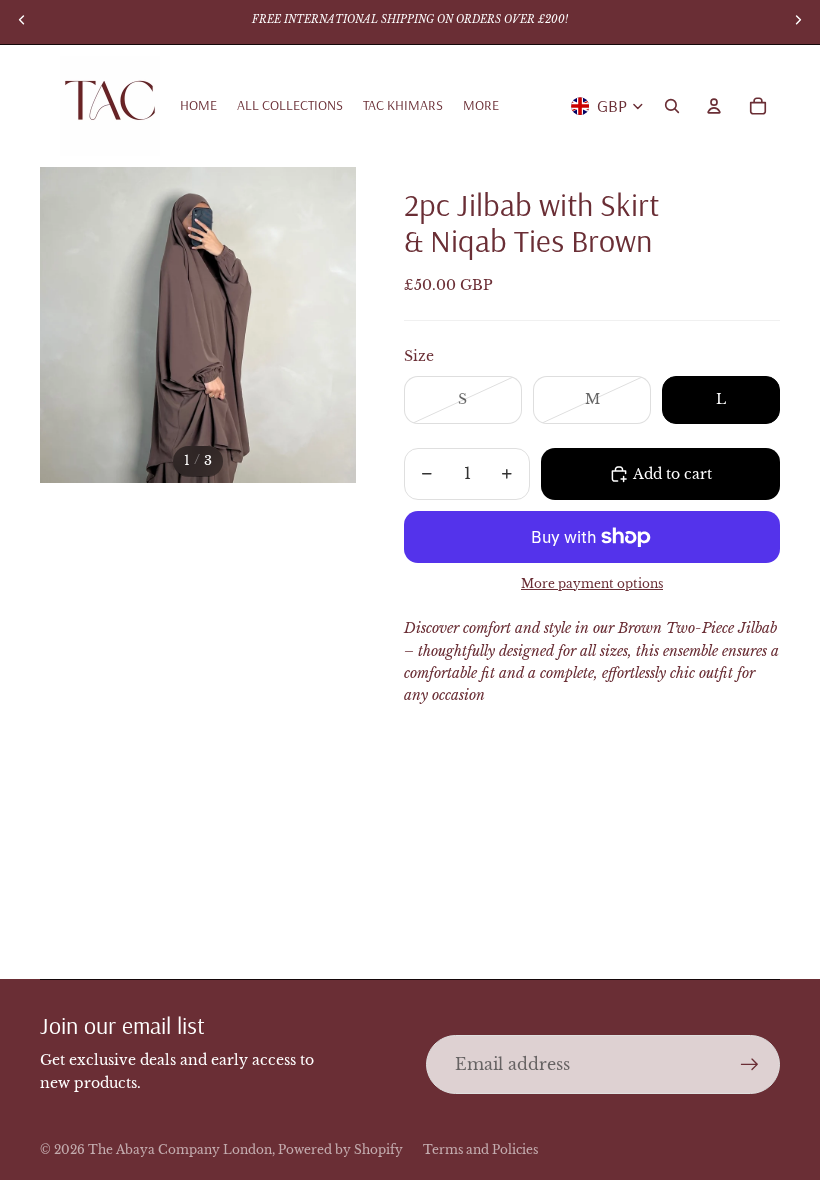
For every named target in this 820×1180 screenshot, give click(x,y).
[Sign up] (750, 1065)
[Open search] (672, 106)
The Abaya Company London (180, 1149)
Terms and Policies (480, 1149)
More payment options (592, 584)
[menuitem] (481, 106)
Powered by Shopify (340, 1149)
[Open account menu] (714, 106)
